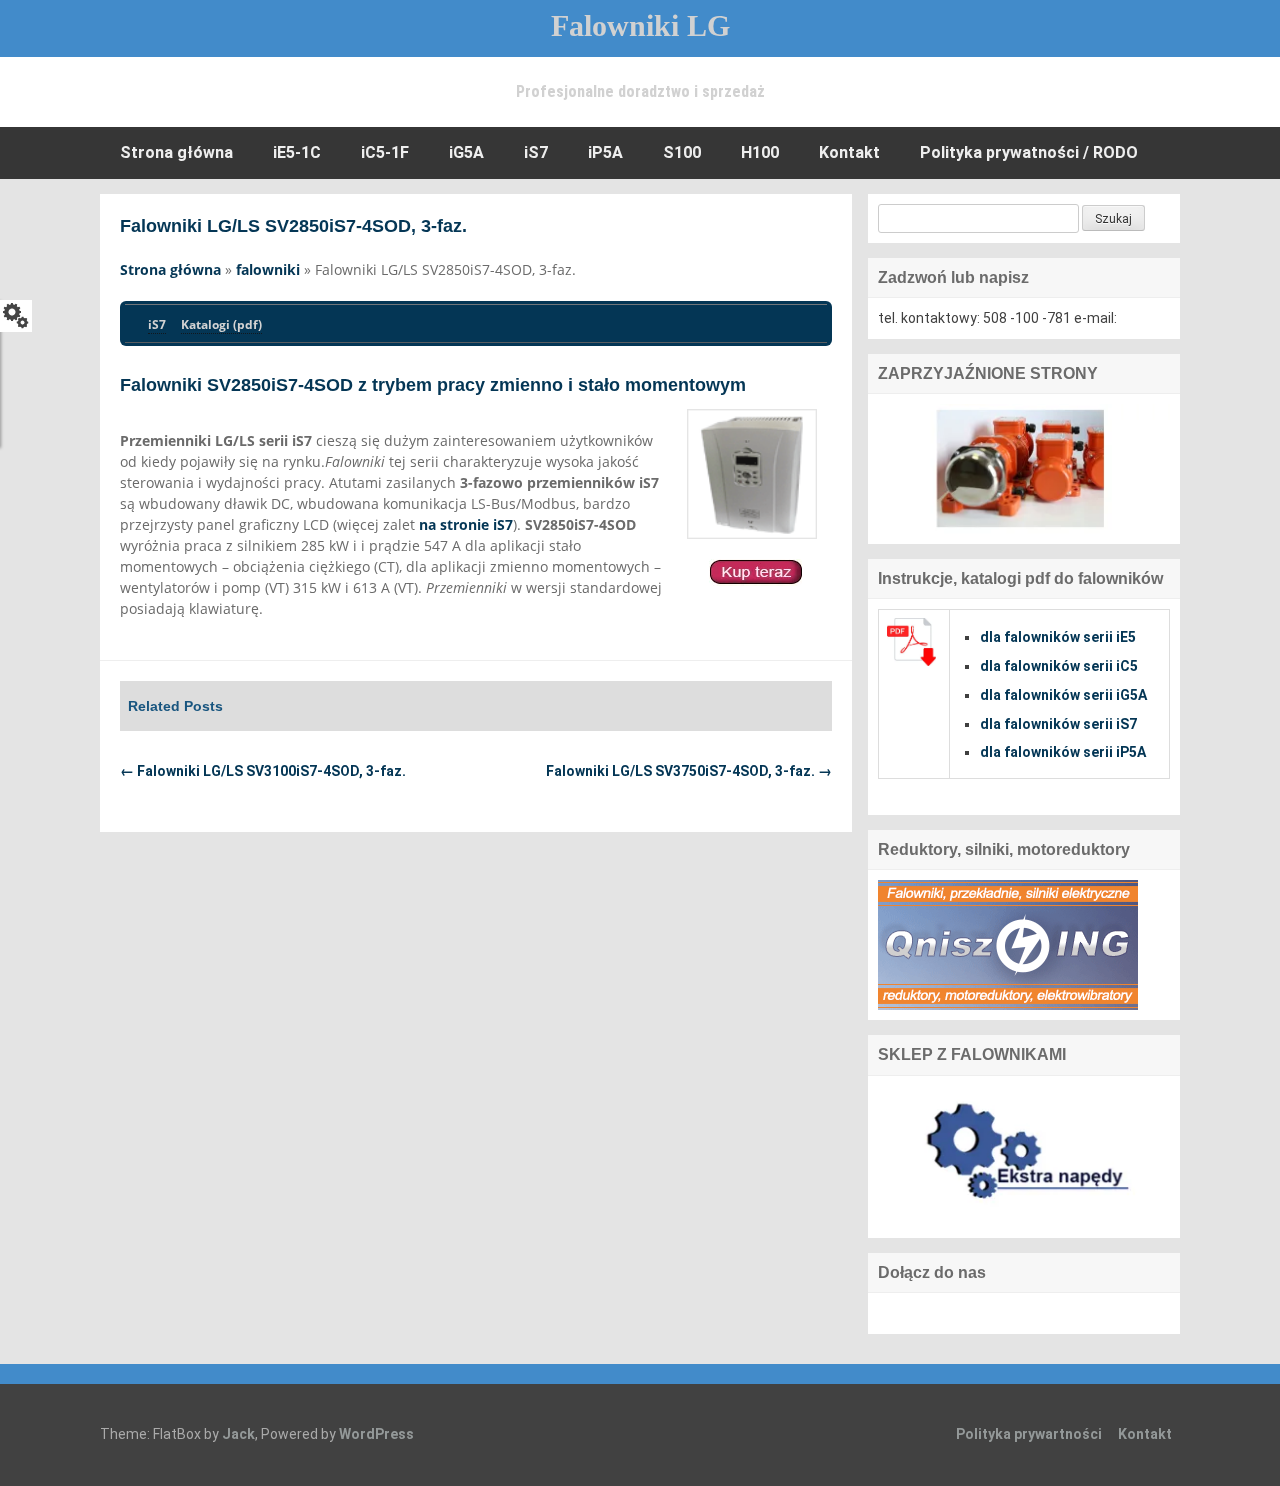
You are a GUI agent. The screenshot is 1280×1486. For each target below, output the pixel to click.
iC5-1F (385, 152)
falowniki (268, 269)
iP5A (605, 152)
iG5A (466, 152)
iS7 (536, 152)
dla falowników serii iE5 (1058, 637)
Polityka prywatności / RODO (1029, 152)
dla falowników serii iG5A (1063, 695)
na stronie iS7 (466, 524)
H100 (760, 152)
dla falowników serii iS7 (1058, 724)
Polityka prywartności (1029, 1434)
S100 (682, 152)
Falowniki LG (640, 25)
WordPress (376, 1434)
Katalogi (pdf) (221, 324)
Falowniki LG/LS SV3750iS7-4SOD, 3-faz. (689, 771)
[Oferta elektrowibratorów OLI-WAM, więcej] (1024, 468)
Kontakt (849, 152)
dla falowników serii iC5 (1059, 666)
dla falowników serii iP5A (1063, 752)
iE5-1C (297, 152)
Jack (238, 1434)
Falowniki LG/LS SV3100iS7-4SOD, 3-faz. (263, 771)
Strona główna (176, 152)
